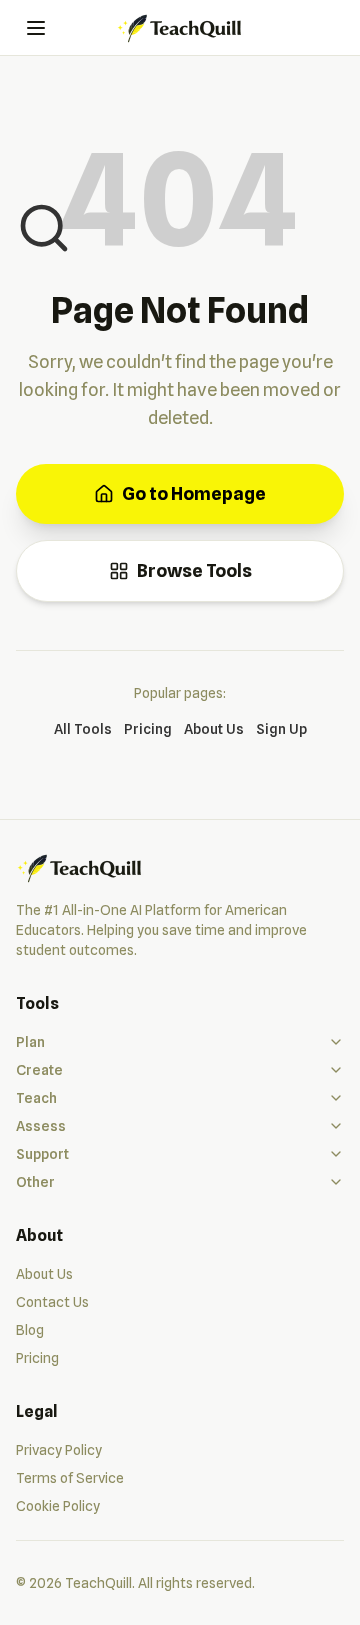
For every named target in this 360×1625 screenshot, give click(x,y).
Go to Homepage (194, 493)
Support (42, 1154)
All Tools (83, 729)
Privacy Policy (59, 1450)
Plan (30, 1042)
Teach (36, 1098)
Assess (41, 1126)
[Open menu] (36, 28)
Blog (30, 1330)
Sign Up (281, 729)
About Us (214, 729)
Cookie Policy (58, 1506)
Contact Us (52, 1302)
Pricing (148, 729)
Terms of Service (70, 1478)
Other (35, 1182)
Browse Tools (194, 570)
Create (39, 1070)
